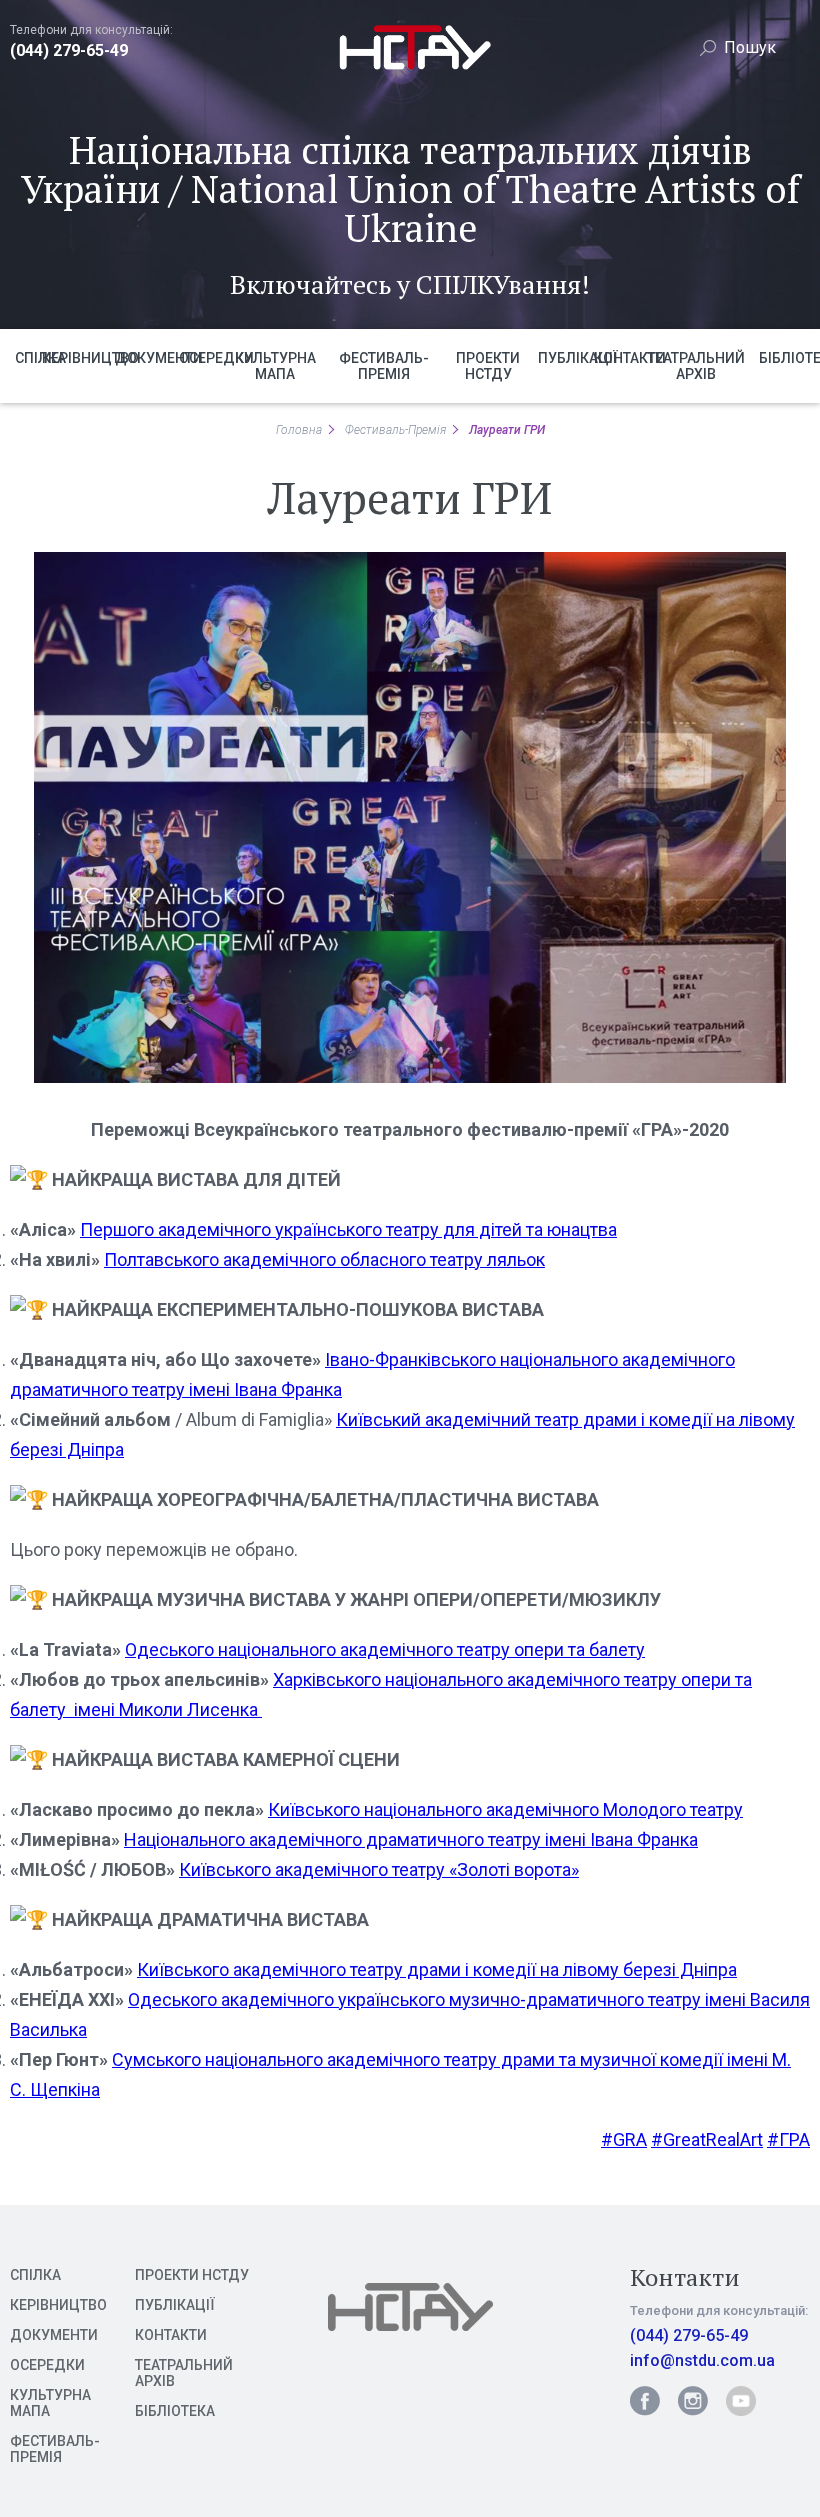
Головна (299, 430)
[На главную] (410, 71)
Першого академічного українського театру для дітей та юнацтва (348, 1229)
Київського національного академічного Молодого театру (505, 1809)
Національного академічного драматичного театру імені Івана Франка (411, 1839)
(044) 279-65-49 (69, 50)
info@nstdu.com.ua (702, 2360)
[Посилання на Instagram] (693, 2401)
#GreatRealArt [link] (707, 2139)
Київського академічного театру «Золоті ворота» (379, 1869)
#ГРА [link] (788, 2139)
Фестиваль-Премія (395, 430)
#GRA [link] (624, 2139)
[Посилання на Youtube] (741, 2401)
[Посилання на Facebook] (645, 2401)
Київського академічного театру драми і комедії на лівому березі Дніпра (437, 1969)
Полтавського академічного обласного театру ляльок (324, 1259)
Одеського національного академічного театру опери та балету (385, 1649)
